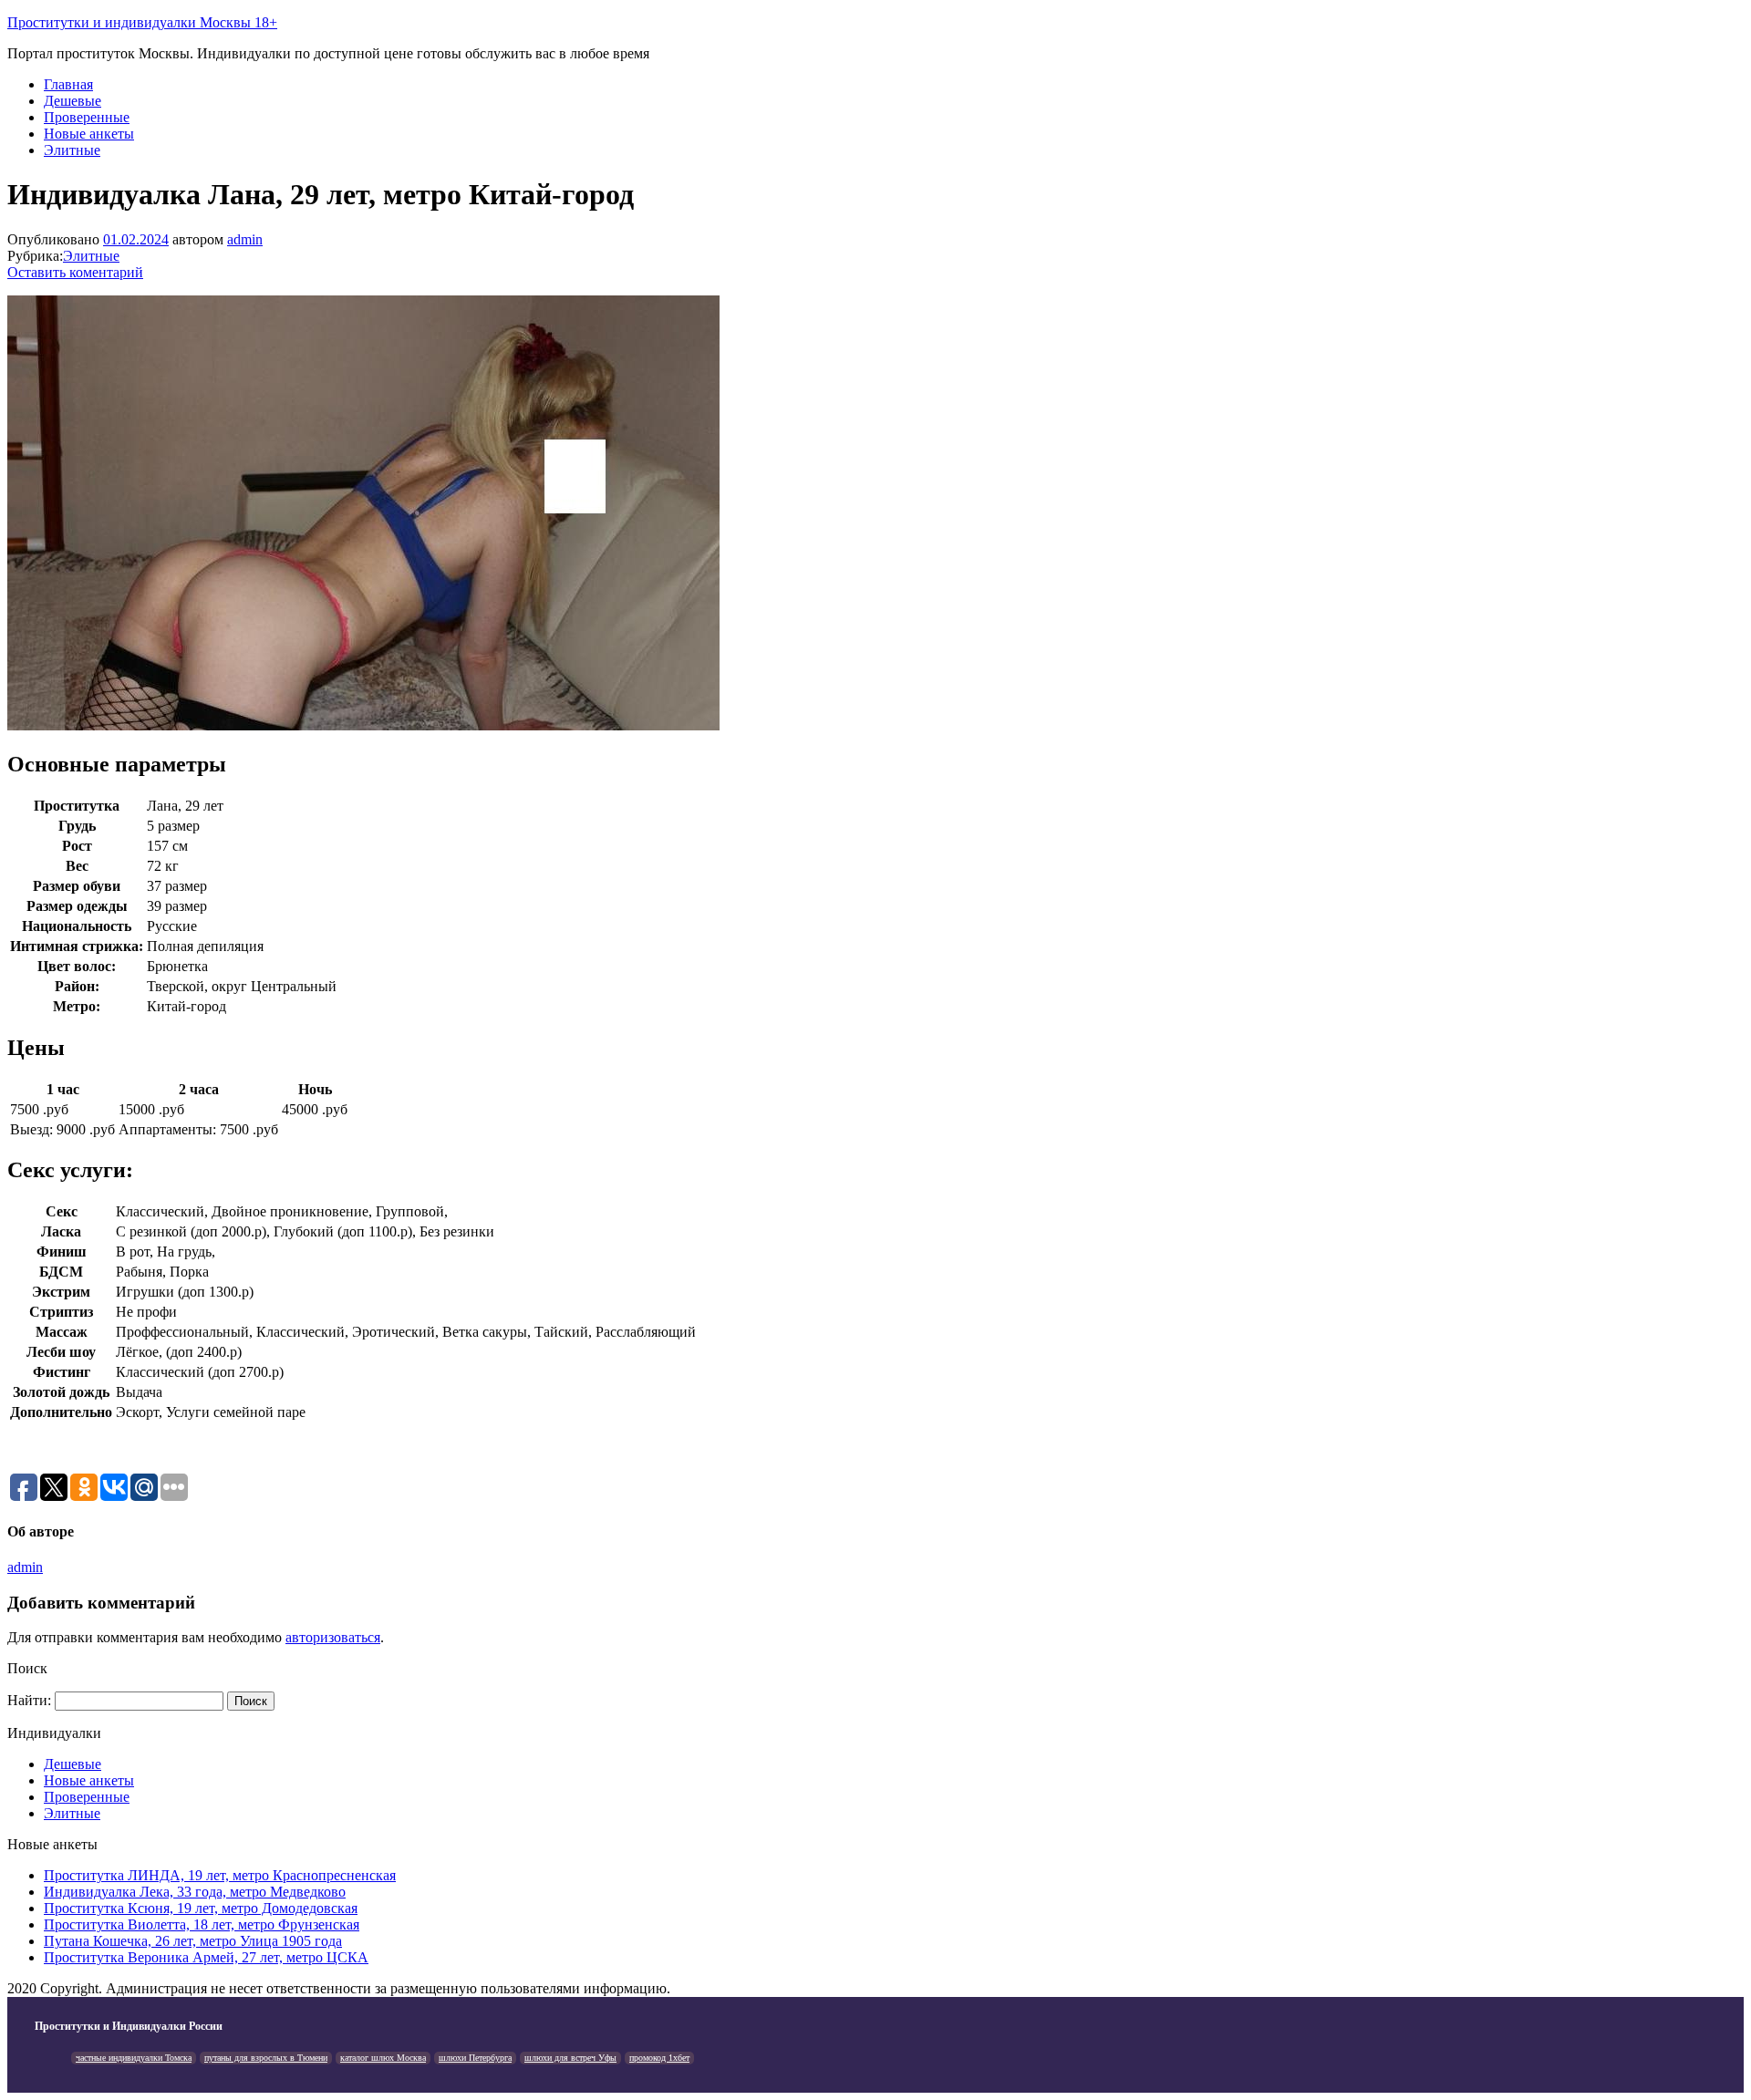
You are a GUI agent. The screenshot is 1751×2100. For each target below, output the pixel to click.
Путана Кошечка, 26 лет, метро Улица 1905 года (193, 1941)
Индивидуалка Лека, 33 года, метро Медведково (195, 1892)
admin (245, 239)
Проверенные (87, 117)
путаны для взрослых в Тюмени (266, 2058)
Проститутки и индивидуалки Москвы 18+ (142, 22)
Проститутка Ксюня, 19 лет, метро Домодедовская (201, 1908)
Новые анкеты (89, 134)
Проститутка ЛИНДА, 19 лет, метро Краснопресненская (220, 1875)
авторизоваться (333, 1637)
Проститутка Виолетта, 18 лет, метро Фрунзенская (202, 1924)
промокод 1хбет (659, 2058)
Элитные (72, 150)
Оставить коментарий (75, 272)
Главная (68, 84)
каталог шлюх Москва (383, 2058)
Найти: (29, 1700)
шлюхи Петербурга (475, 2058)
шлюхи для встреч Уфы (570, 2058)
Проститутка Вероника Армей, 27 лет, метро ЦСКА (206, 1957)
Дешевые (73, 101)
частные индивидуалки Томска (134, 2058)
